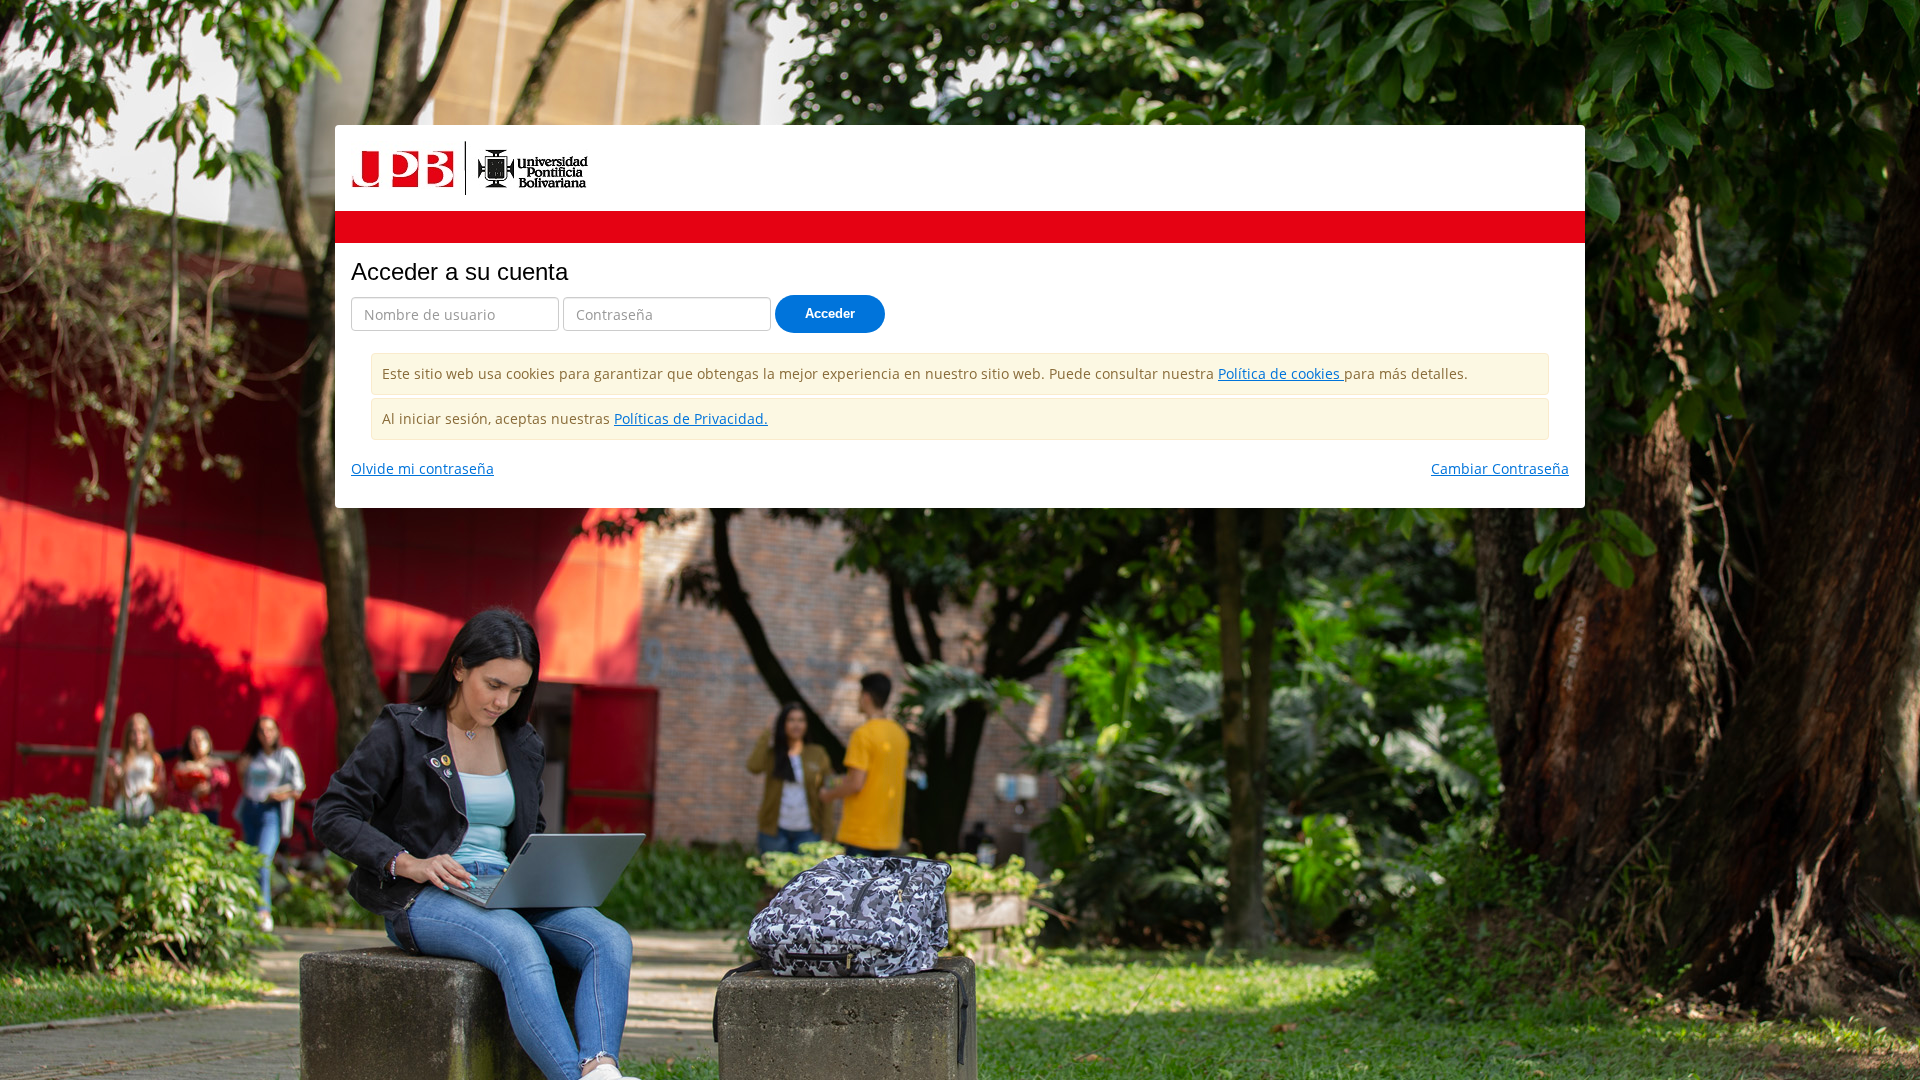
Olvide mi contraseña (422, 468)
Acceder (830, 313)
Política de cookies (1281, 373)
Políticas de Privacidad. (691, 418)
